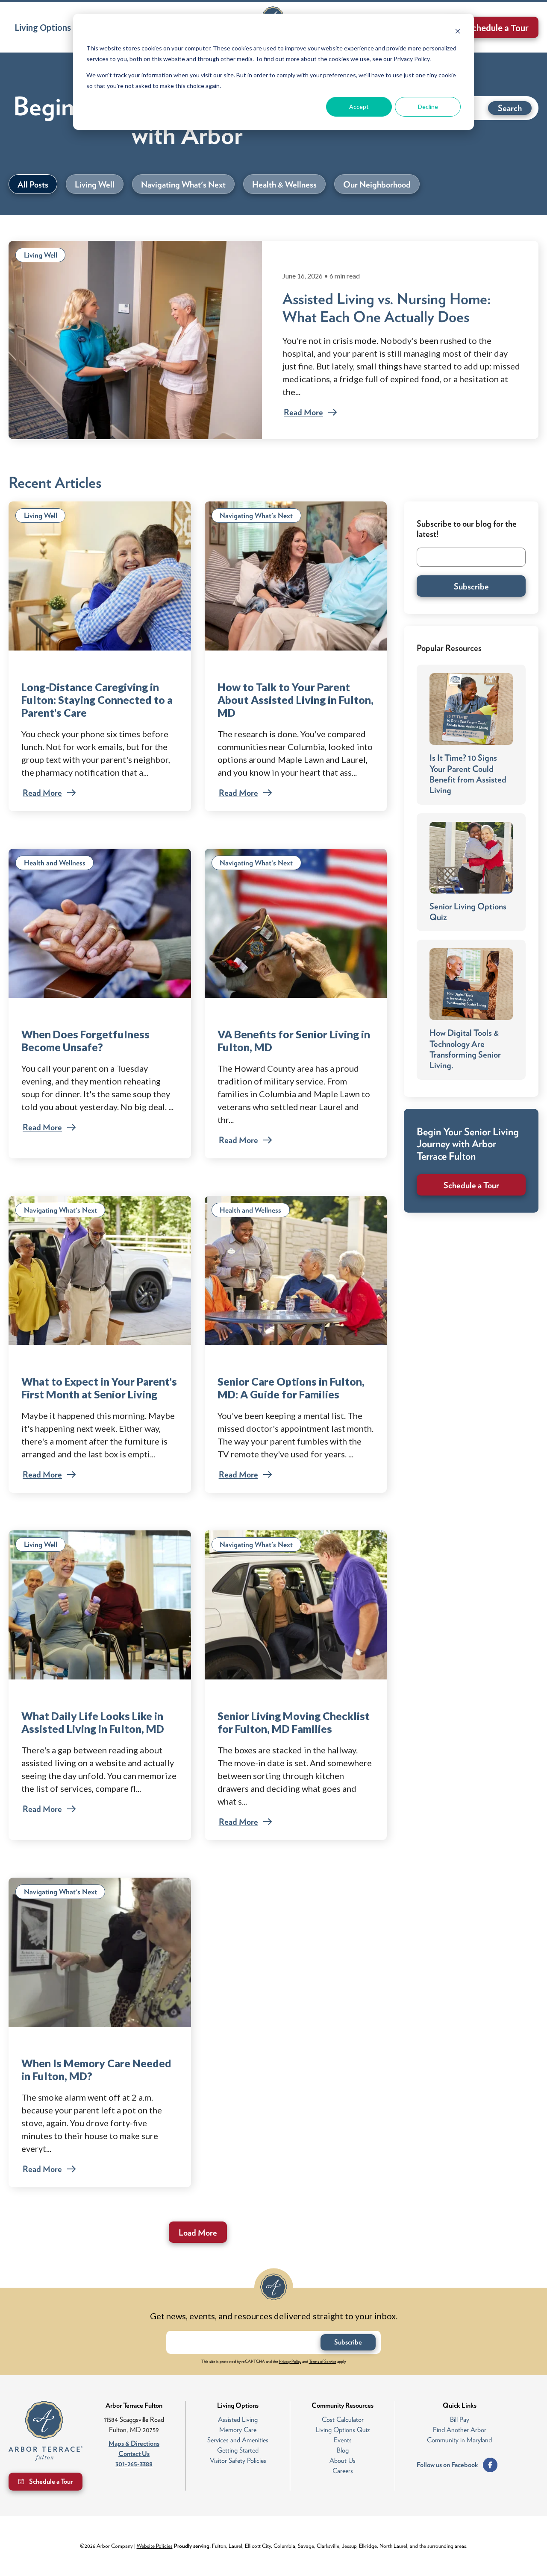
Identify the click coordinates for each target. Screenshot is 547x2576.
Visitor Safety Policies (238, 2460)
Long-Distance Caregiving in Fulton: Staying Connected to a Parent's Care (97, 700)
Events (343, 2440)
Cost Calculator (343, 2419)
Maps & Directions (134, 2443)
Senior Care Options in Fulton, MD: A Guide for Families (291, 1388)
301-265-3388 (134, 2464)
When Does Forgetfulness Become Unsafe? (85, 1040)
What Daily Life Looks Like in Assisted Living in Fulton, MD (93, 1722)
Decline (428, 107)
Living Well (41, 255)
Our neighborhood (377, 185)
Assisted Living (238, 2419)
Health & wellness (284, 185)
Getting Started (238, 2450)
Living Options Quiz (343, 2430)
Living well (95, 185)
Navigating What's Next (256, 516)
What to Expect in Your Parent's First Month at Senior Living (99, 1388)
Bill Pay (460, 2419)
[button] (47, 27)
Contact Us (134, 2454)
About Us (343, 2460)
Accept (359, 107)
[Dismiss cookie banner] (458, 32)
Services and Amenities (238, 2440)
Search (510, 108)
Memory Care (238, 2430)
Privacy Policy (290, 2361)
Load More (198, 2233)
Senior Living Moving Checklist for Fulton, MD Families (294, 1722)
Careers (343, 2471)
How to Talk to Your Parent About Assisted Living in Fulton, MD (296, 700)
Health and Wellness (55, 863)
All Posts (33, 185)
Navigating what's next (183, 185)
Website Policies (155, 2546)
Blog (343, 2450)
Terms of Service (323, 2361)
